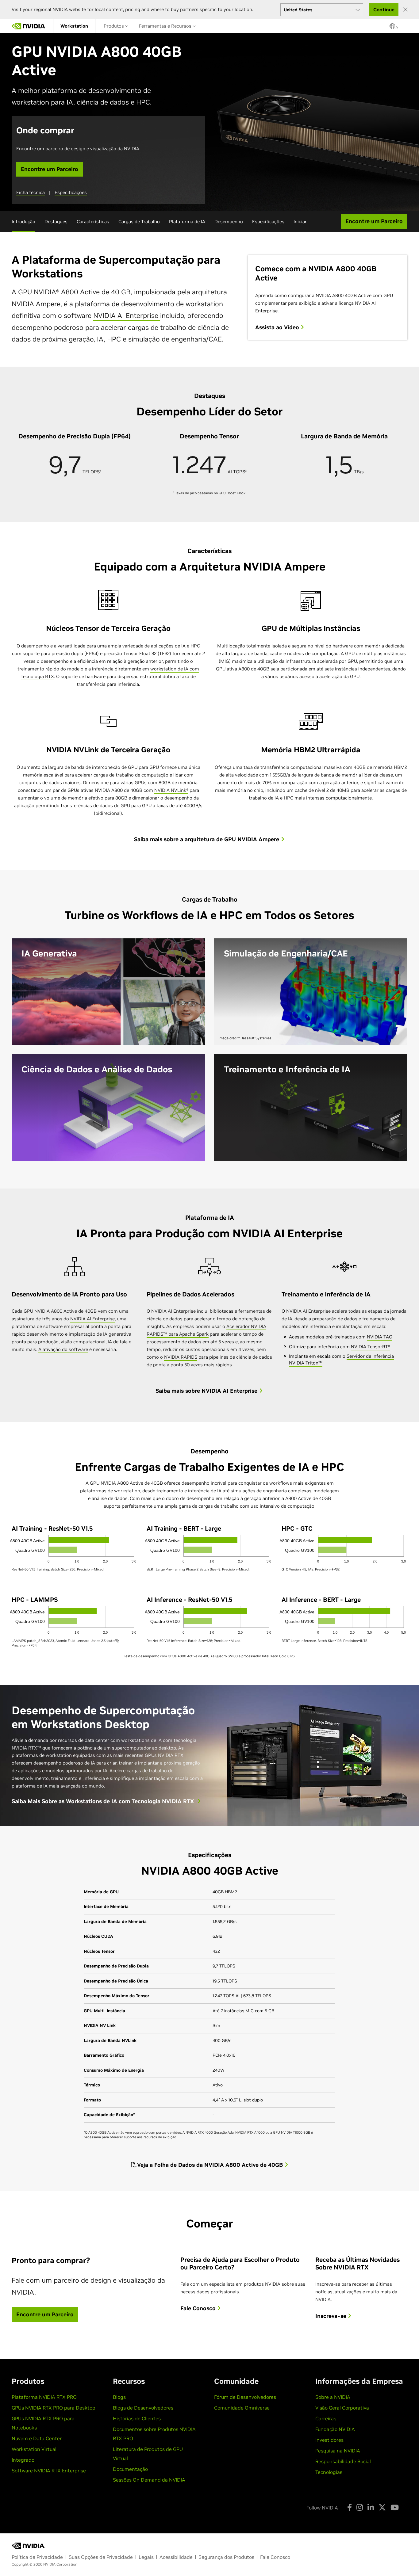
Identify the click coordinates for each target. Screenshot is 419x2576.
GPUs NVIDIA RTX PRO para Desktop (54, 2408)
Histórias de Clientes (137, 2418)
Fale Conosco (199, 2308)
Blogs (119, 2397)
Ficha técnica (31, 192)
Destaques (56, 221)
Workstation (74, 26)
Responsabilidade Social (343, 2461)
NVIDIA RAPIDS (181, 1357)
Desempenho (229, 221)
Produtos (114, 26)
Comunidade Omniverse (242, 2408)
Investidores (329, 2440)
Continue (384, 10)
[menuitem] (74, 26)
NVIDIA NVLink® (171, 790)
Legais (146, 2557)
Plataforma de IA (187, 221)
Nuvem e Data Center (37, 2438)
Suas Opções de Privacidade (101, 2557)
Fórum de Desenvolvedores (245, 2397)
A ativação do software (63, 1349)
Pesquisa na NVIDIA (338, 2451)
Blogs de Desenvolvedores (143, 2408)
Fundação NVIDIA (335, 2429)
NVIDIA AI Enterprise (127, 315)
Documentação (130, 2469)
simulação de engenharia (167, 339)
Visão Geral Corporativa (342, 2408)
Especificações (71, 192)
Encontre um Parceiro (50, 169)
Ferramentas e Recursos (166, 26)
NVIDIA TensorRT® (371, 1347)
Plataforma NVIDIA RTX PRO (44, 2397)
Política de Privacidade (37, 2557)
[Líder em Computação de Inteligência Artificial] (29, 26)
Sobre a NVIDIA (333, 2397)
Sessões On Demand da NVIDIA (149, 2480)
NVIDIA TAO (380, 1337)
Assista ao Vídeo (278, 327)
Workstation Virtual (34, 2449)
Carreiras (326, 2418)
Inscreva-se (332, 2316)
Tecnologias (329, 2472)
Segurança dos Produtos (226, 2557)
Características (93, 221)
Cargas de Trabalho (139, 221)
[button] (392, 28)
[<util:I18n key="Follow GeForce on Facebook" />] (350, 2507)
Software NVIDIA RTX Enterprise (49, 2471)
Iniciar (300, 221)
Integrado (23, 2460)
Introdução (23, 221)
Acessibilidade (176, 2557)
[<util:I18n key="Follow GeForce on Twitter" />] (382, 2507)
